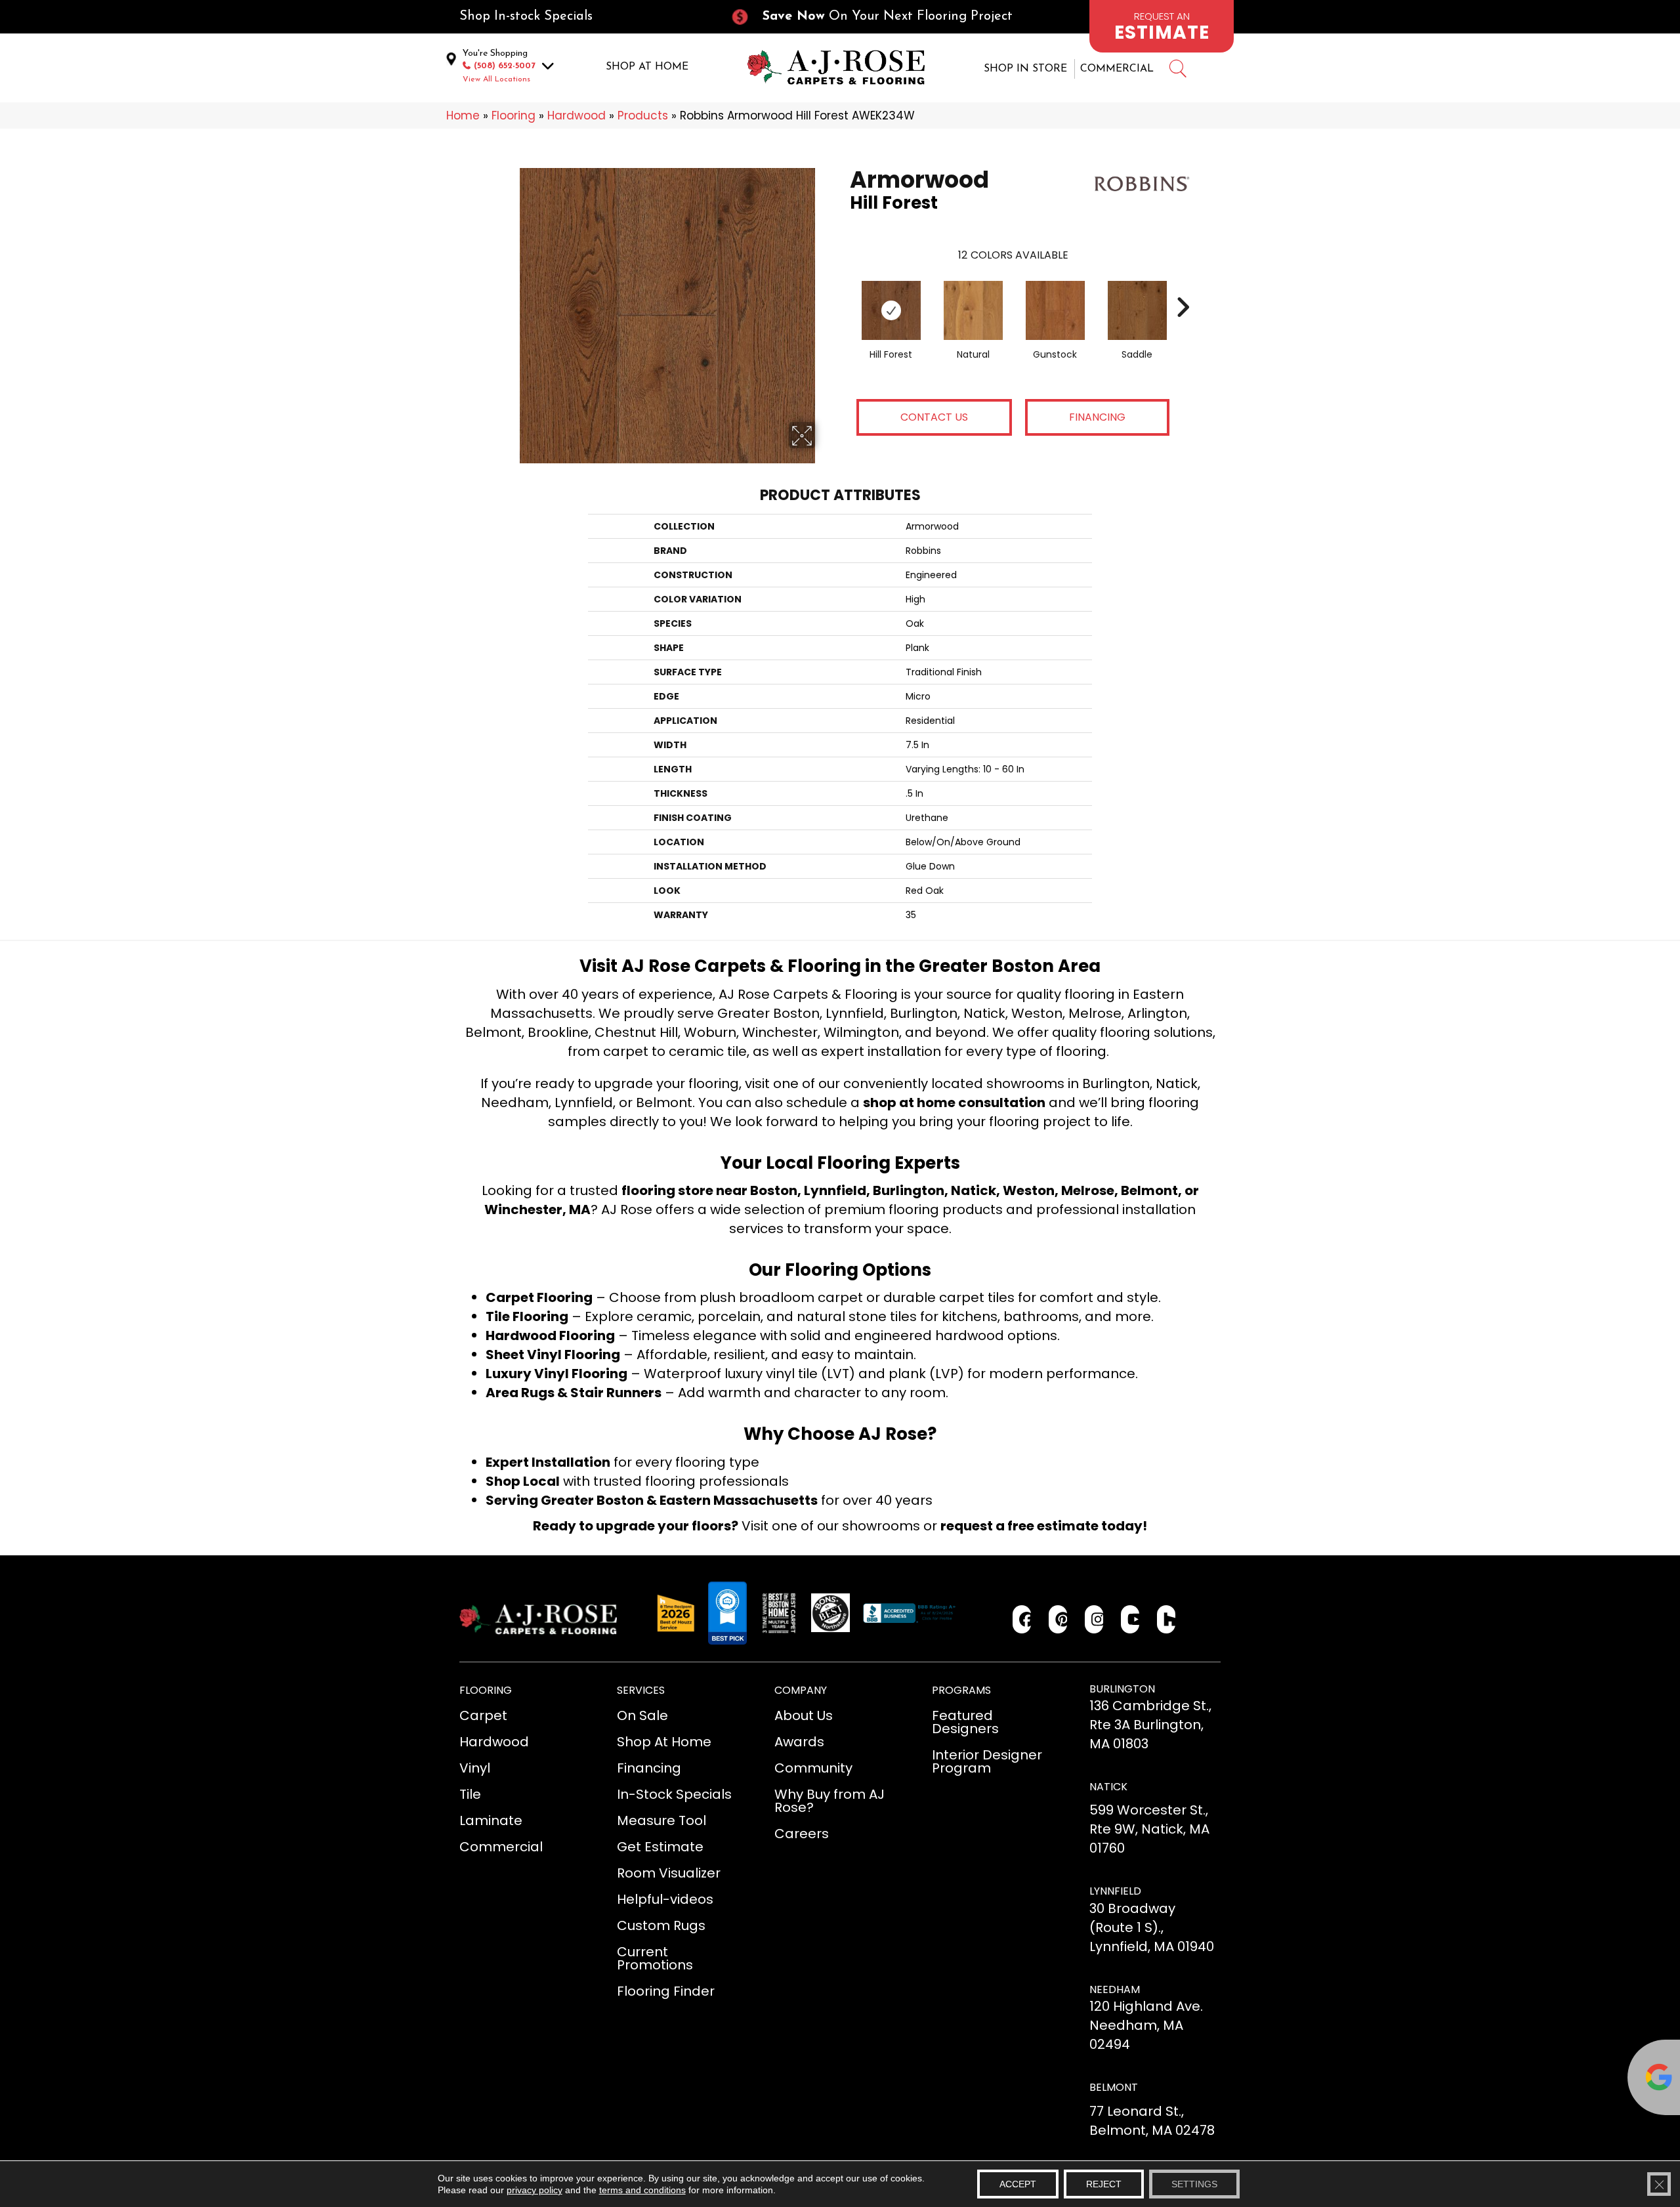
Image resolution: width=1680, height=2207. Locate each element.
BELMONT (1114, 2087)
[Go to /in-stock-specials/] (581, 17)
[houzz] (1166, 1619)
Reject (1104, 2184)
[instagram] (1094, 1619)
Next (1183, 287)
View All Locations (496, 79)
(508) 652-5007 (505, 66)
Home (463, 116)
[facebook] (1022, 1619)
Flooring (514, 116)
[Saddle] (1137, 310)
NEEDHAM (1115, 1989)
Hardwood (577, 116)
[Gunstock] (1055, 310)
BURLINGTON (1122, 1689)
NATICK (1108, 1787)
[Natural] (973, 310)
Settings (1194, 2184)
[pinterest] (1058, 1619)
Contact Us (934, 417)
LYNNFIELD (1115, 1891)
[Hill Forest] (891, 310)
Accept (1018, 2184)
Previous (843, 287)
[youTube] (1130, 1619)
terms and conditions (642, 2190)
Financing (1097, 417)
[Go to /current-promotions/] (883, 17)
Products (643, 116)
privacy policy (535, 2190)
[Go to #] (1177, 71)
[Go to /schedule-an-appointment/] (1162, 26)
